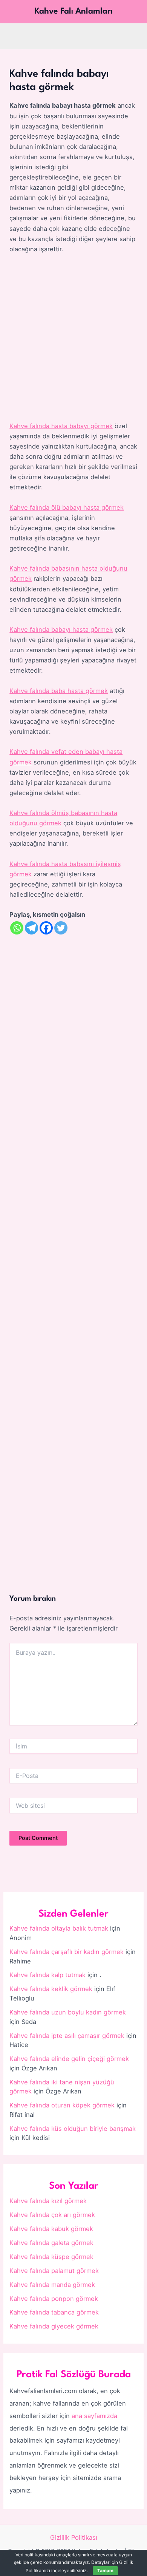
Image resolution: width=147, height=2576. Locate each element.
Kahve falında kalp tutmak (47, 1975)
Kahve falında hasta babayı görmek (61, 426)
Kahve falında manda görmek (52, 2285)
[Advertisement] (73, 338)
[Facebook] (46, 928)
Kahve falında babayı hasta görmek (61, 630)
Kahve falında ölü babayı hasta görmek (67, 507)
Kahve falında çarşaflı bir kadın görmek (67, 1952)
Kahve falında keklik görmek (51, 1989)
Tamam (105, 2571)
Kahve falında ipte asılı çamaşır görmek (67, 2036)
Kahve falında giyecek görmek (54, 2326)
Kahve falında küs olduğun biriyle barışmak (73, 2129)
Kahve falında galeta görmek (51, 2243)
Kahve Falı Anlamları (74, 11)
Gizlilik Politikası (74, 2537)
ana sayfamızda (94, 2416)
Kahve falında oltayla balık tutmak (59, 1928)
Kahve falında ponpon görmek (54, 2299)
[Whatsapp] (17, 928)
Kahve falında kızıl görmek (48, 2201)
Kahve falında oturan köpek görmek (62, 2105)
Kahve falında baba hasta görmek (59, 691)
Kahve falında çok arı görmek (52, 2215)
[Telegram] (31, 928)
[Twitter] (61, 928)
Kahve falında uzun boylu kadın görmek (68, 2012)
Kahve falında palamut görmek (54, 2271)
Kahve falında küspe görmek (51, 2257)
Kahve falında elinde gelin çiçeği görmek (69, 2059)
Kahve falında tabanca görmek (54, 2312)
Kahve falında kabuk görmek (51, 2229)
